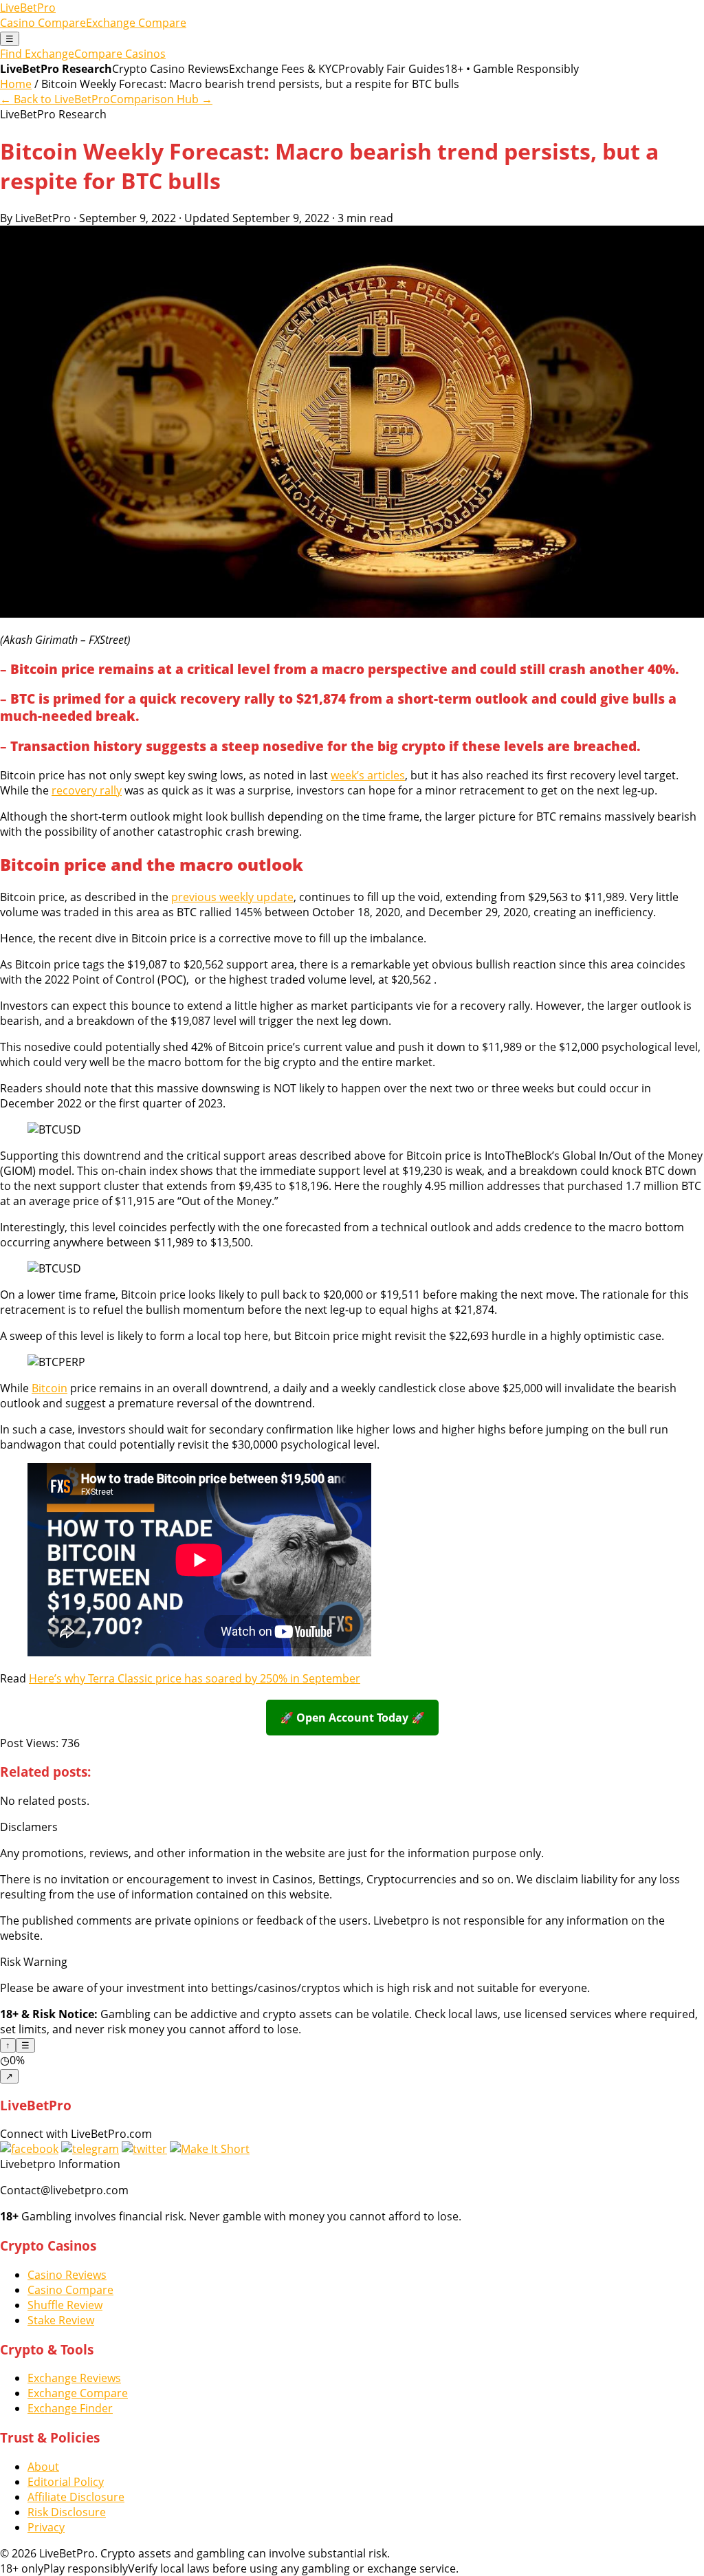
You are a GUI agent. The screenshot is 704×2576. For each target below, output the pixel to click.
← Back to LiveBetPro (55, 99)
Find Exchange (37, 54)
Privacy (46, 2527)
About (43, 2467)
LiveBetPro (28, 8)
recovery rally (87, 790)
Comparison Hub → (161, 99)
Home (16, 84)
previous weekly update (232, 897)
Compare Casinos (120, 54)
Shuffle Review (65, 2305)
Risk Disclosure (67, 2512)
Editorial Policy (66, 2482)
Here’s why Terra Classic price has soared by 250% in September (195, 1678)
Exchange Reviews (74, 2378)
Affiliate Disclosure (76, 2497)
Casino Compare (43, 23)
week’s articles (368, 775)
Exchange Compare (136, 23)
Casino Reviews (67, 2275)
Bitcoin (49, 1388)
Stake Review (61, 2320)
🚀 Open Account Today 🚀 (352, 1718)
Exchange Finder (70, 2408)
